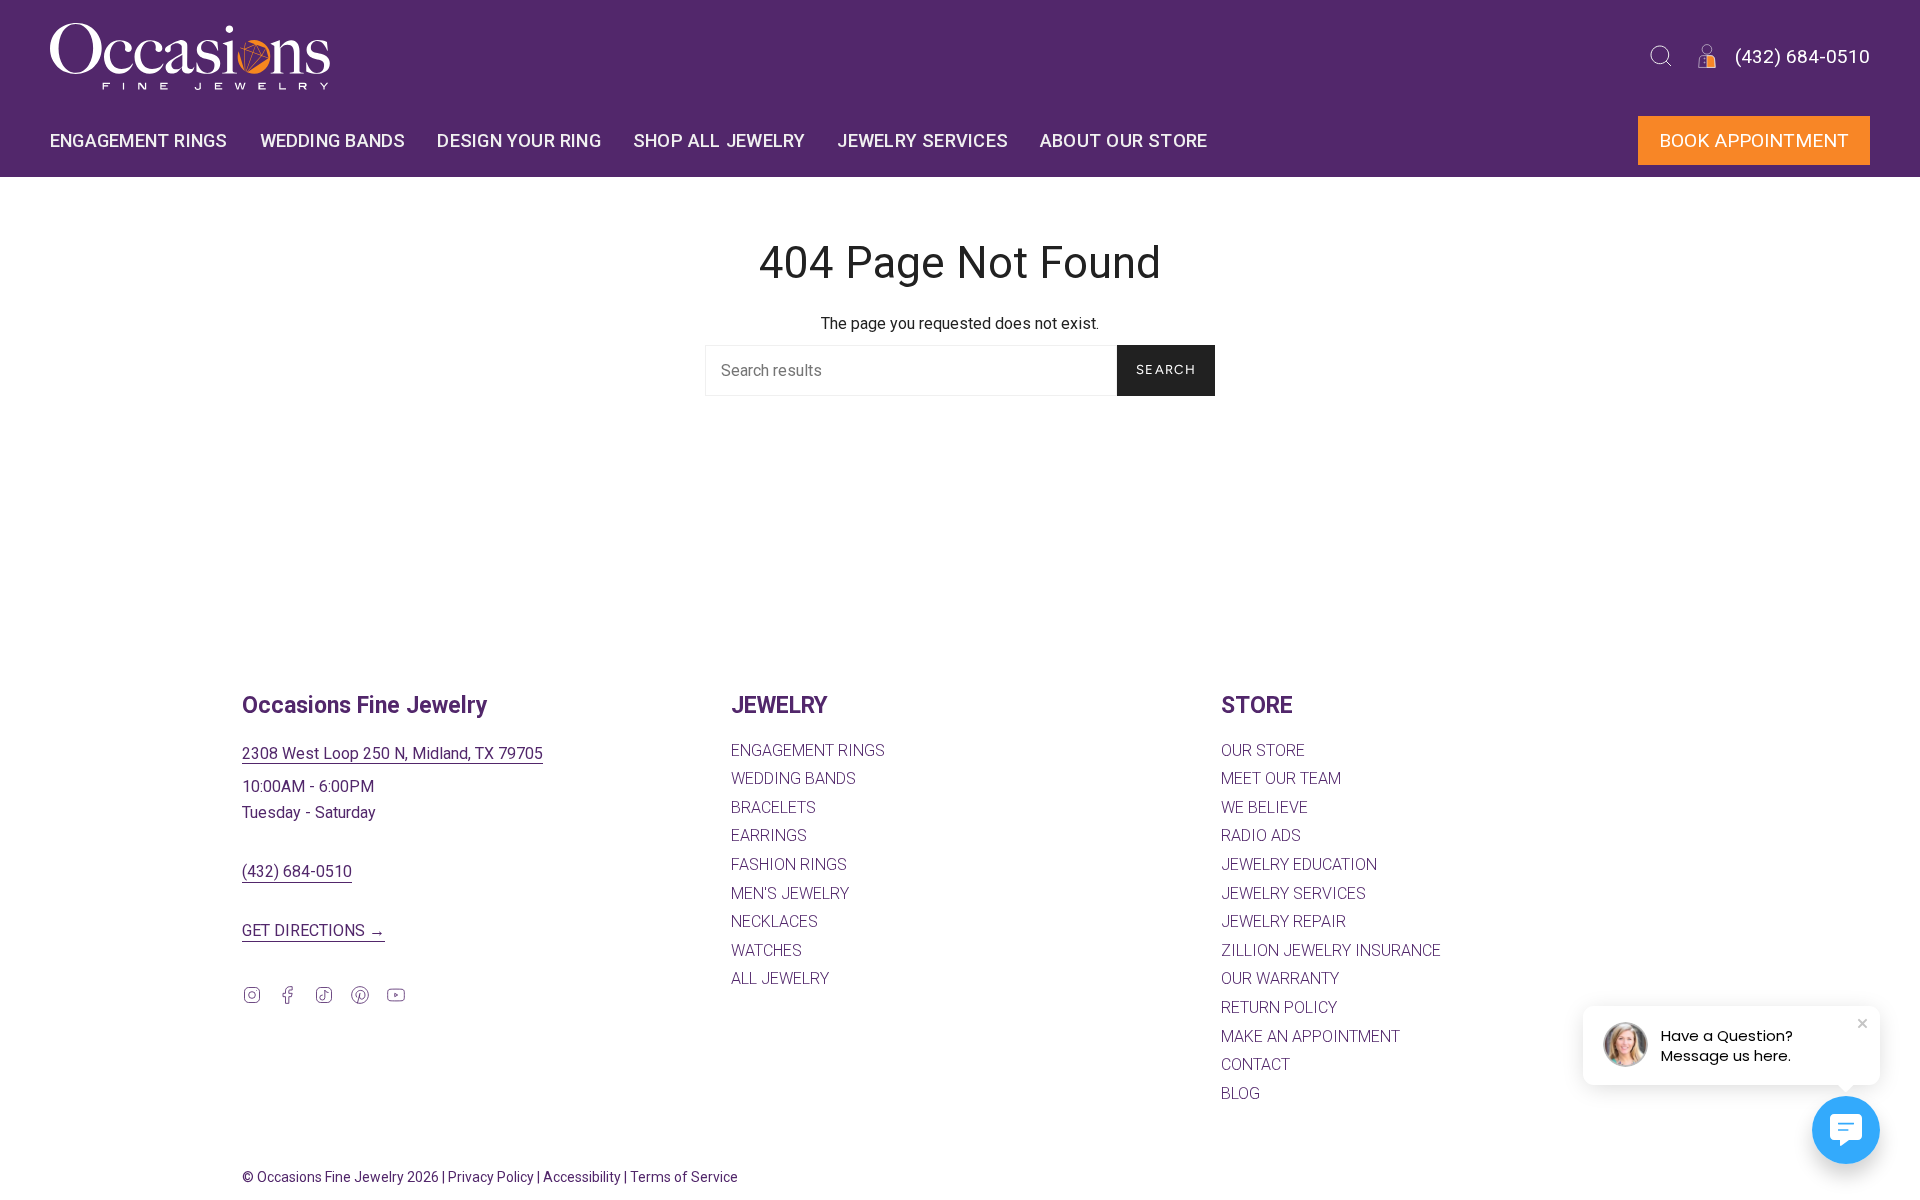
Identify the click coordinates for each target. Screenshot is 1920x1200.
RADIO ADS (1261, 835)
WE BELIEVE (1264, 807)
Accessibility (582, 1177)
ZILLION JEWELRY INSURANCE (1331, 950)
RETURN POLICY (1279, 1007)
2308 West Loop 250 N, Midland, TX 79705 (392, 753)
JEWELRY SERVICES (1293, 893)
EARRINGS (769, 835)
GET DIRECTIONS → (313, 930)
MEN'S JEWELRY (790, 893)
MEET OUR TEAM (1281, 778)
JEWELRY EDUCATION (1299, 864)
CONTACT (1255, 1064)
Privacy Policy (491, 1177)
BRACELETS (773, 807)
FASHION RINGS (789, 864)
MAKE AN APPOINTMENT (1310, 1036)
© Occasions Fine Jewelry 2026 (340, 1177)
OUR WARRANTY (1280, 978)
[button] (1661, 56)
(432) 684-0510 (297, 871)
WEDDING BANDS (793, 778)
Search (1166, 369)
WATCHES (766, 950)
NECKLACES (774, 921)
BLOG (1240, 1093)
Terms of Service (684, 1177)
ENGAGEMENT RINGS (808, 750)
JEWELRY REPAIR (1283, 921)
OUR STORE (1263, 750)
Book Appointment (1754, 140)
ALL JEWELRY (780, 978)
